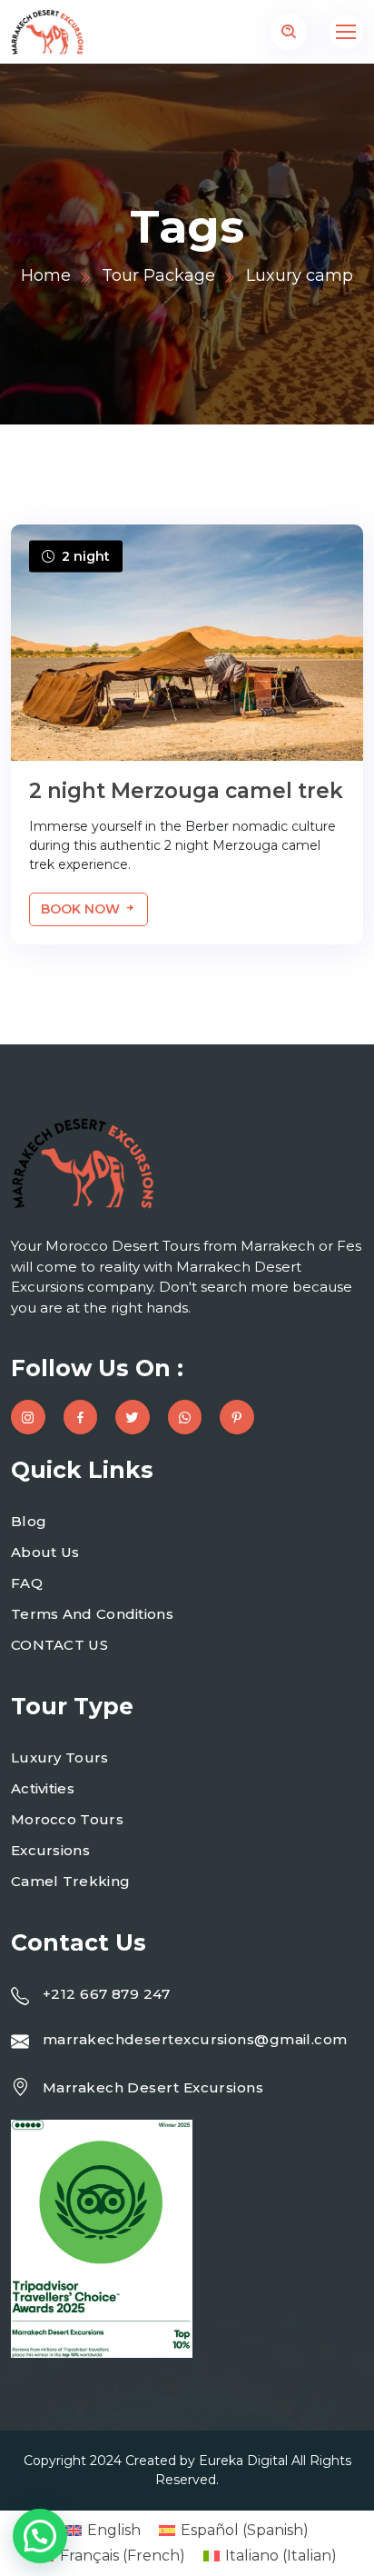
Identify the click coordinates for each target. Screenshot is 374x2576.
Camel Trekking (70, 1881)
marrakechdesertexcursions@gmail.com (195, 2039)
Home (46, 275)
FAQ (27, 1583)
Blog (29, 1521)
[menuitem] (103, 2531)
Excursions (50, 1850)
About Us (45, 1552)
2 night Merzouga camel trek (186, 791)
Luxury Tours (60, 1757)
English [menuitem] (114, 2530)
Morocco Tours (67, 1819)
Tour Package (158, 275)
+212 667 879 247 (106, 1994)
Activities (43, 1788)
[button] (40, 2536)
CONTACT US (59, 1645)
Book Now (82, 909)
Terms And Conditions (92, 1614)
